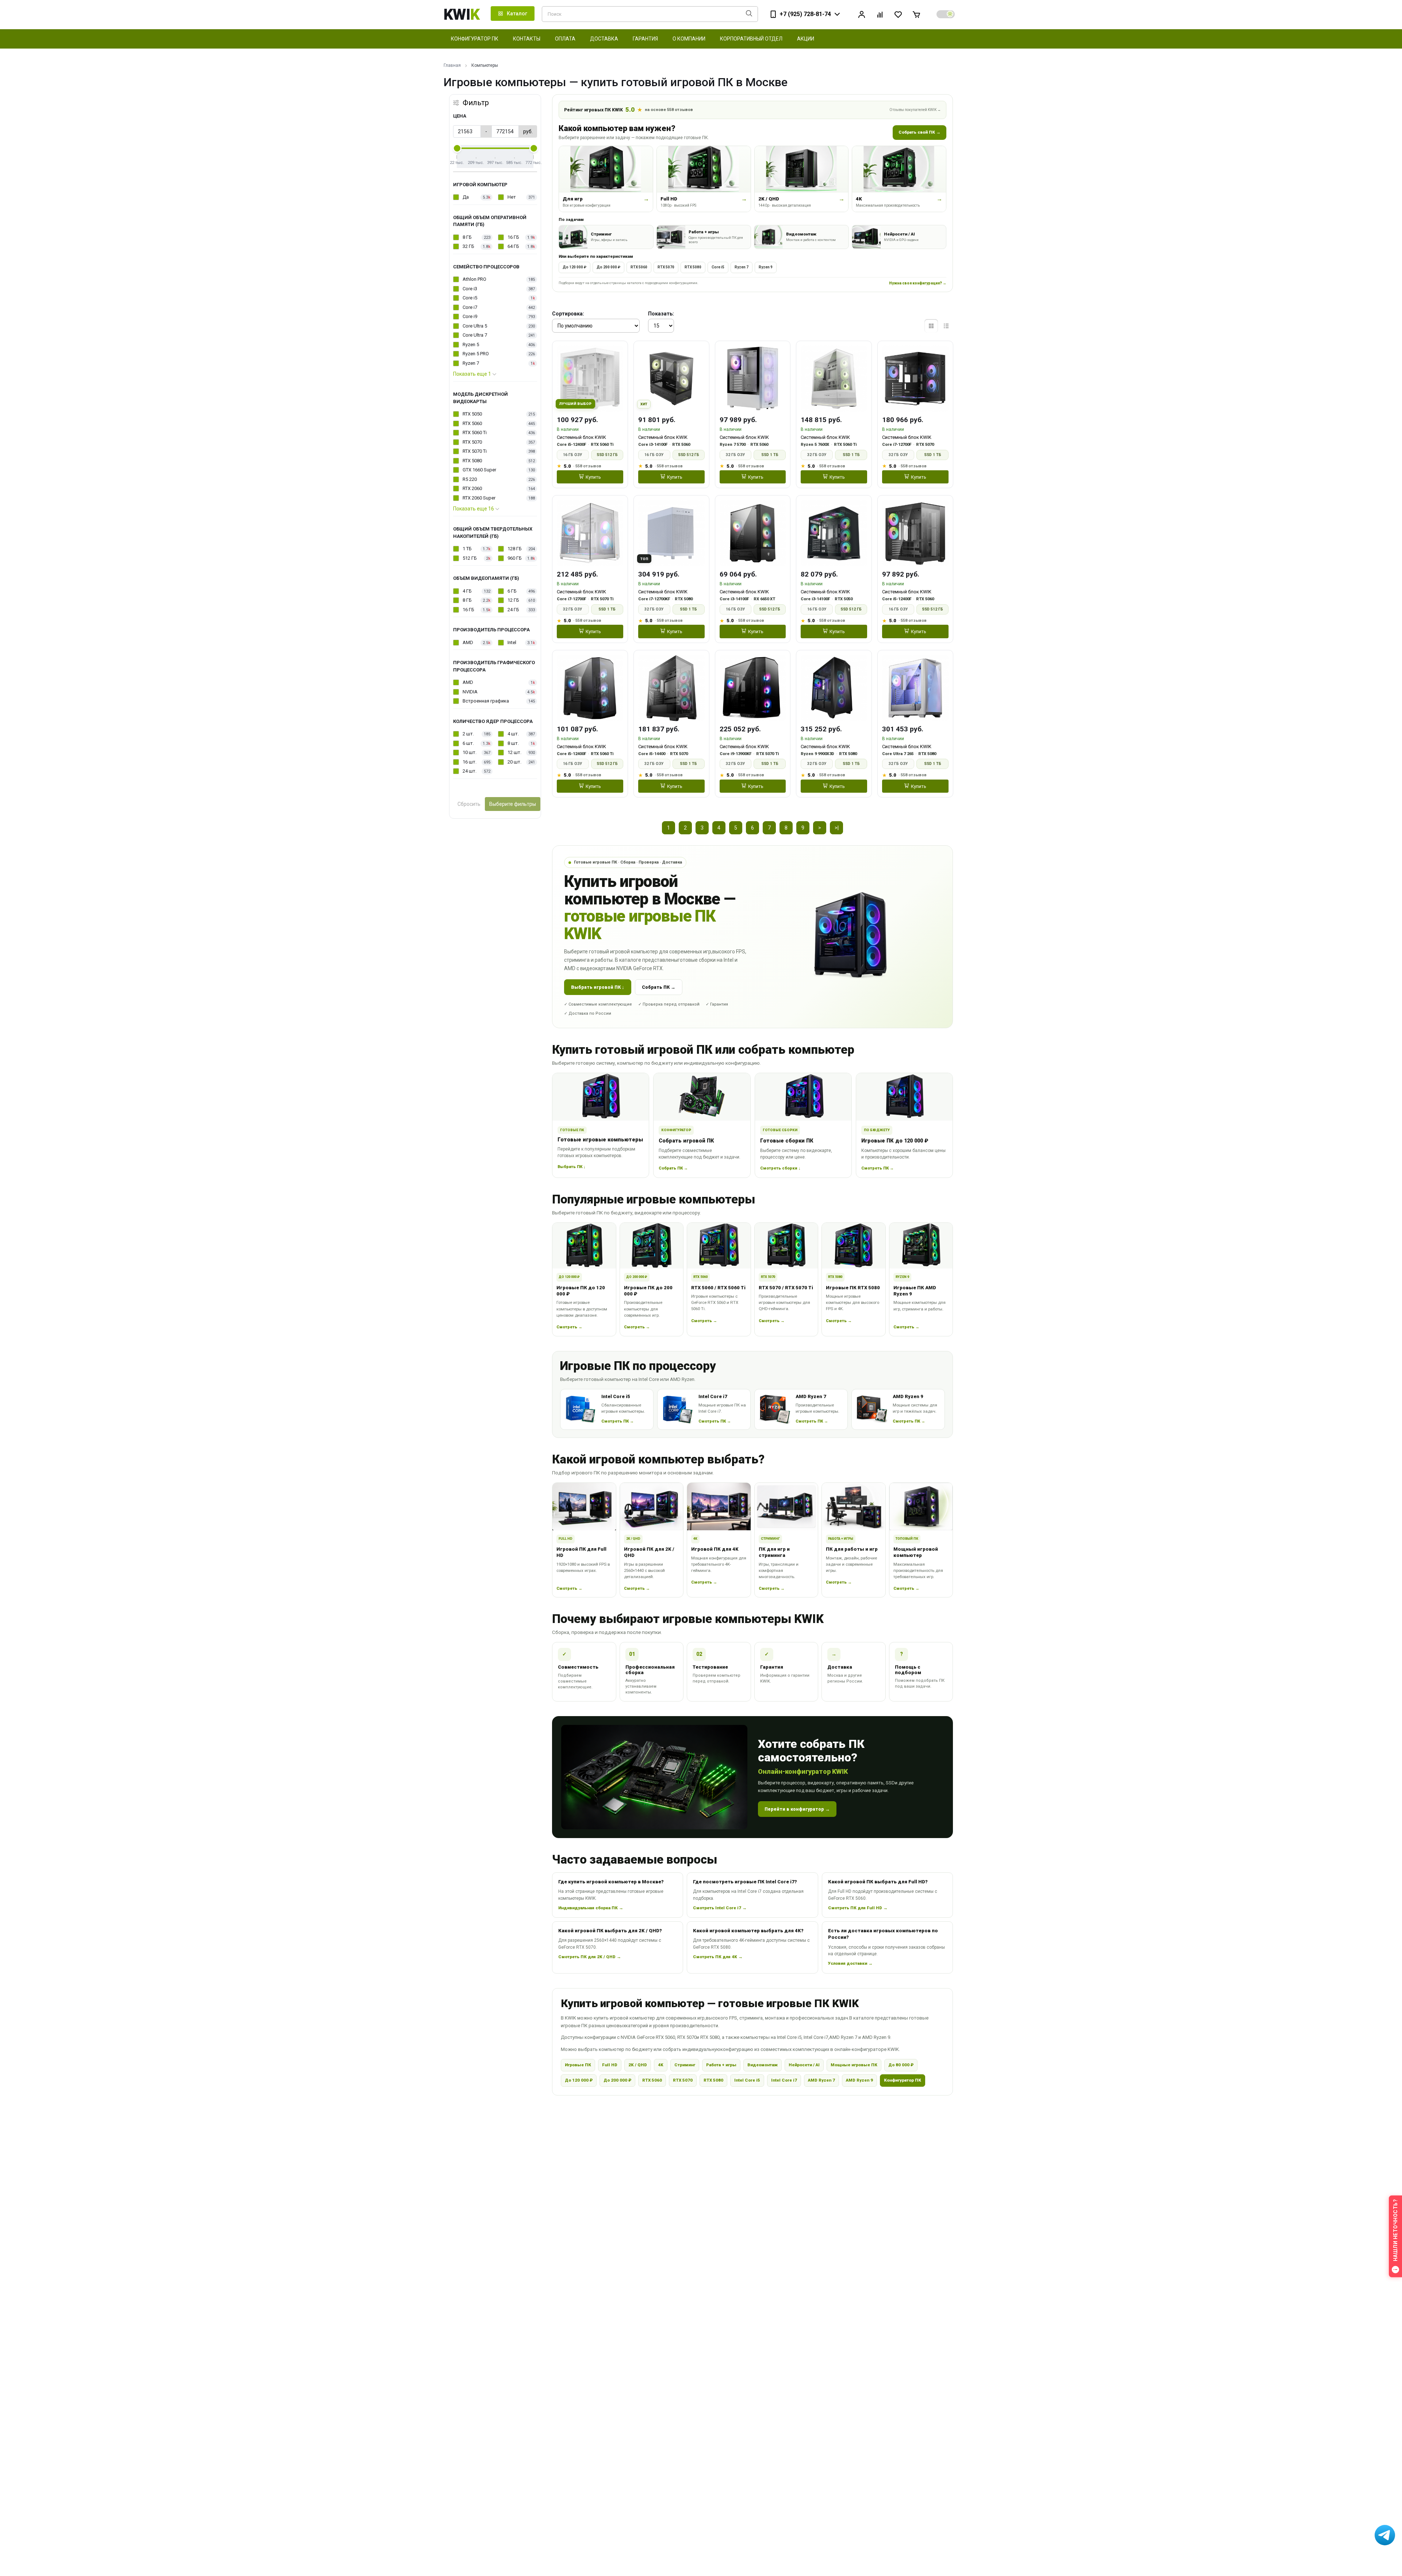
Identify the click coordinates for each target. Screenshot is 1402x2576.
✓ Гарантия (717, 1004)
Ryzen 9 (766, 267)
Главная (452, 65)
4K (661, 2065)
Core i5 (718, 267)
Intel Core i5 (747, 2080)
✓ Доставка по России (588, 1013)
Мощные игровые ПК (854, 2065)
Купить (593, 477)
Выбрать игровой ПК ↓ (598, 987)
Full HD (610, 2065)
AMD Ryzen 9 (859, 2080)
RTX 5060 (639, 267)
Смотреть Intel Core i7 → (720, 1908)
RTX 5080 (693, 267)
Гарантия (645, 39)
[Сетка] (931, 326)
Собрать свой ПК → (920, 132)
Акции (806, 39)
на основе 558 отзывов (669, 110)
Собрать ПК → (659, 987)
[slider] (457, 148)
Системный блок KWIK (581, 437)
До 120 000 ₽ (574, 267)
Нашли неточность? (1395, 2230)
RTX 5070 (666, 267)
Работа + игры (721, 2065)
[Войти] (862, 14)
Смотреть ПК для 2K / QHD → (590, 1957)
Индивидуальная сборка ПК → (591, 1908)
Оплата (565, 39)
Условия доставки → (850, 1963)
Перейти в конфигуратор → (797, 1809)
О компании (689, 39)
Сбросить (469, 804)
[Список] (946, 326)
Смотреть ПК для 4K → (718, 1957)
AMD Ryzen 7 (821, 2080)
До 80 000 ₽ (901, 2065)
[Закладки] (898, 14)
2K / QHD (638, 2065)
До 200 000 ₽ (608, 267)
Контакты (527, 39)
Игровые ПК (578, 2065)
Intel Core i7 (784, 2080)
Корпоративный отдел (751, 39)
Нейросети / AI (804, 2065)
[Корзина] (916, 14)
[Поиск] (749, 14)
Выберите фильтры (513, 804)
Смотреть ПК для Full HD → (858, 1908)
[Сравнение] (880, 14)
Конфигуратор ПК (903, 2080)
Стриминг (685, 2065)
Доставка (604, 39)
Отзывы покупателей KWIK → (915, 110)
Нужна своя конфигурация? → (918, 283)
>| (837, 828)
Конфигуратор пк (475, 39)
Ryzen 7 (742, 267)
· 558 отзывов (587, 466)
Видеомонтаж (763, 2065)
